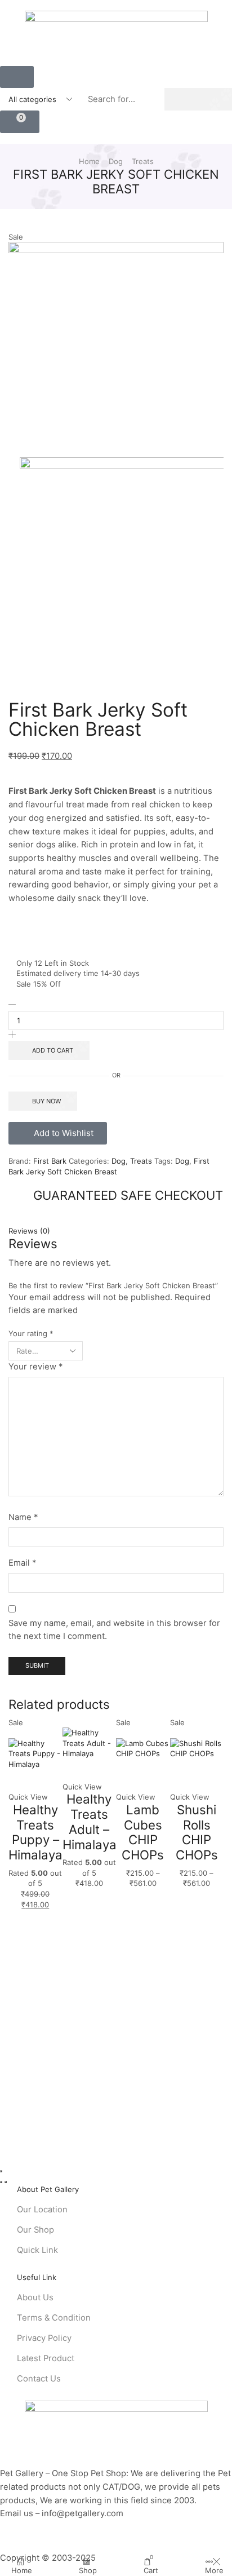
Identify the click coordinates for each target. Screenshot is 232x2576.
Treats (143, 161)
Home (89, 161)
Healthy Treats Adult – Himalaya (90, 1821)
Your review (35, 1367)
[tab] (116, 1231)
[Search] (198, 99)
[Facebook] (3, 2547)
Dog (116, 161)
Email (22, 1563)
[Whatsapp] (34, 2547)
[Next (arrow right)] (6, 2182)
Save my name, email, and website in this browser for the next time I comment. (114, 1630)
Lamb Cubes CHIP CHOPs (143, 1832)
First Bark (51, 1161)
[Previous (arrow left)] (1, 2182)
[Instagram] (18, 2547)
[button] (17, 77)
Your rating (31, 1333)
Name (23, 1517)
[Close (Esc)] (1, 2171)
